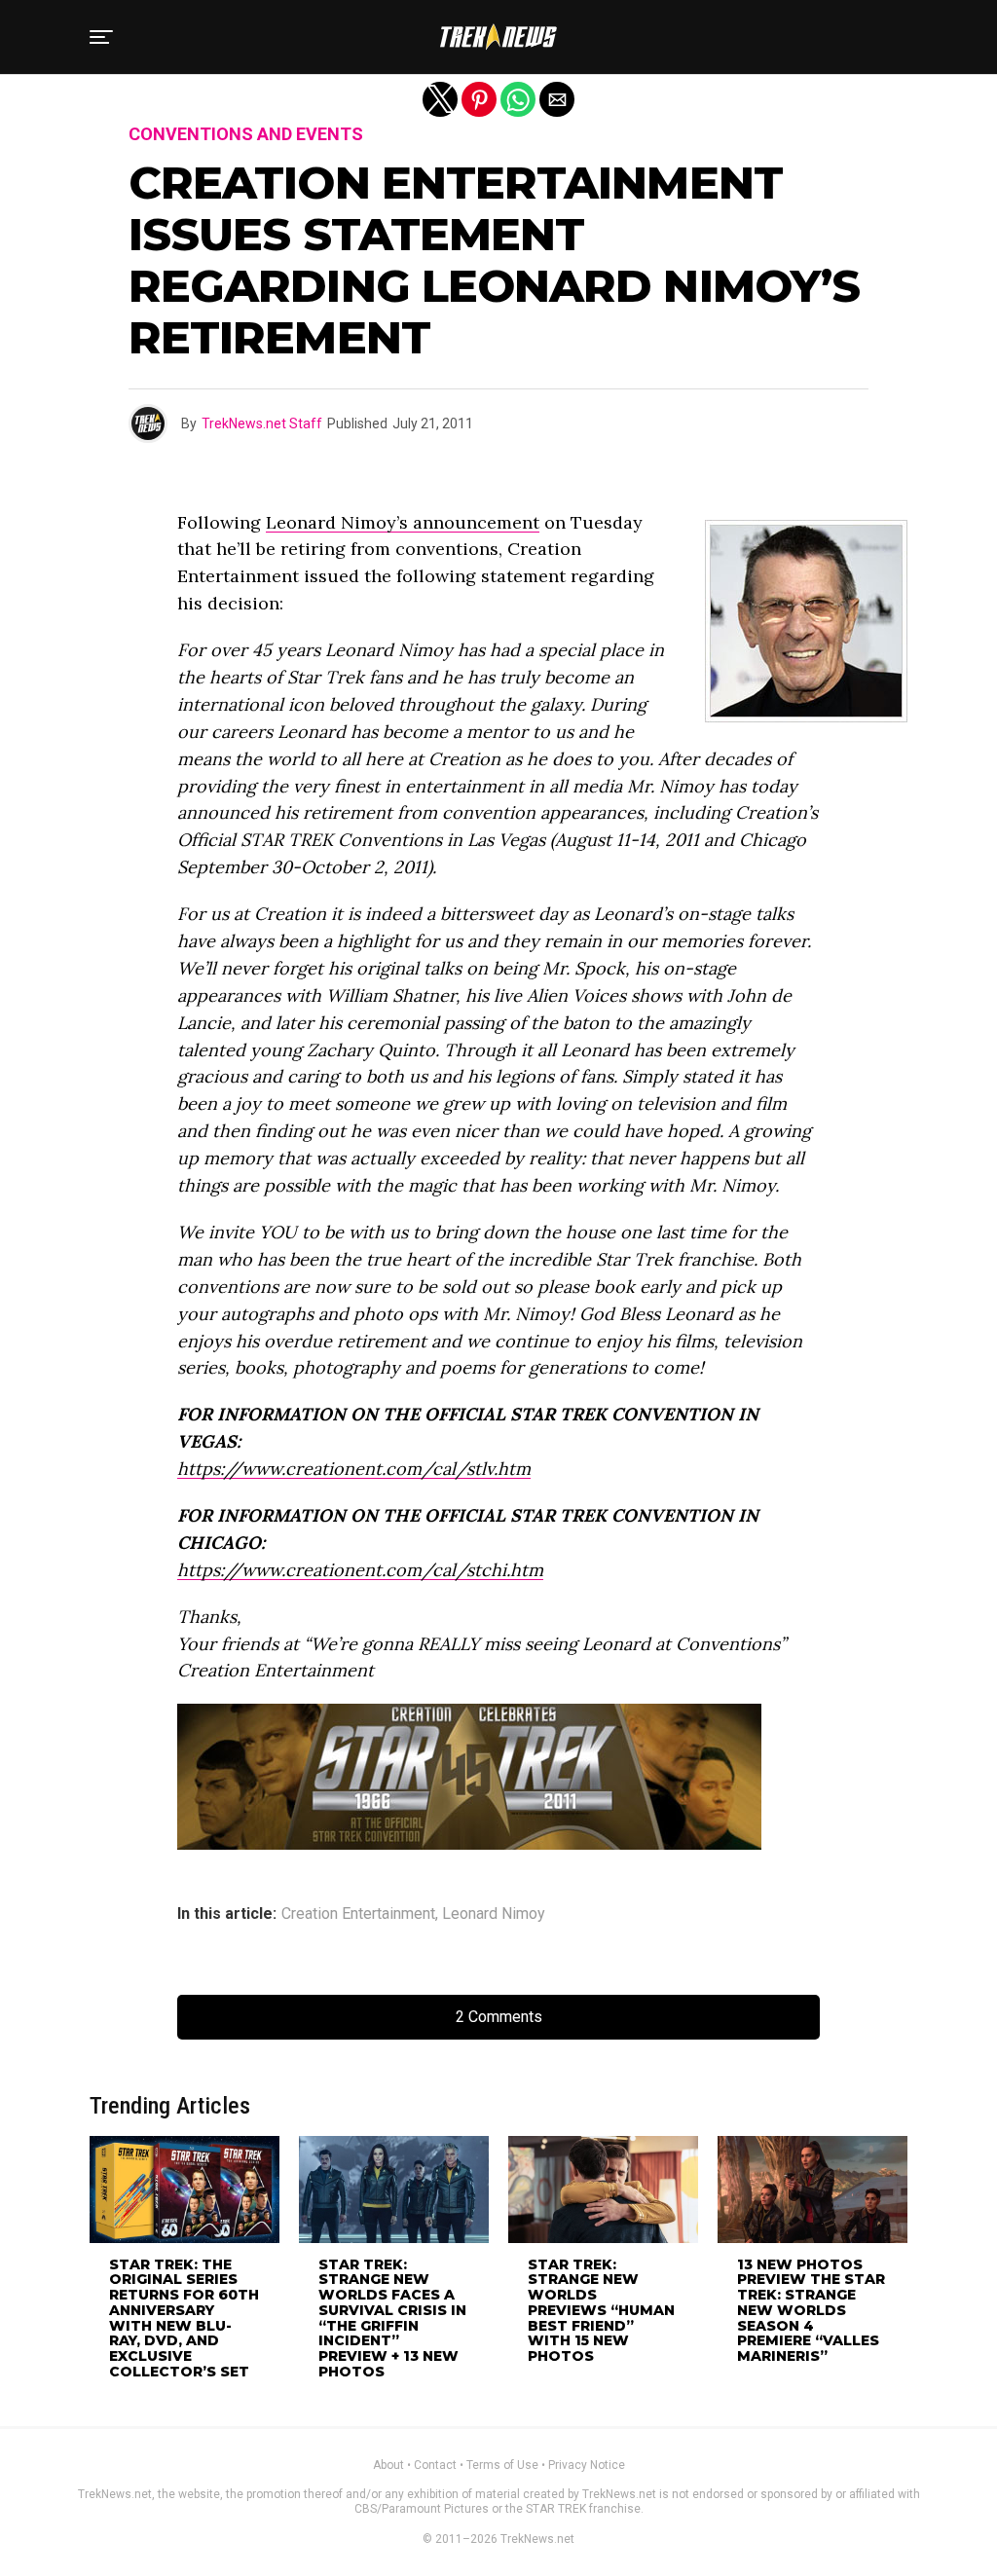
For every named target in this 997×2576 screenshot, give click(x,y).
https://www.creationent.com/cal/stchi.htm (360, 1570)
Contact (435, 2465)
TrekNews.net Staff (262, 423)
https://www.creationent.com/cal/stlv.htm (354, 1469)
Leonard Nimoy (494, 1914)
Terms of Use (502, 2465)
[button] (101, 37)
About (388, 2465)
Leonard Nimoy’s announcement (403, 522)
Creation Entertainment (358, 1914)
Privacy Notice (587, 2465)
